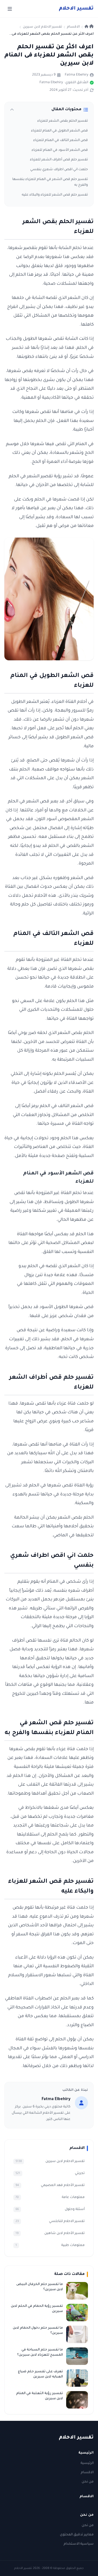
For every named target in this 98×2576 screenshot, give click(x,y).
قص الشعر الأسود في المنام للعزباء (60, 150)
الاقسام (87, 2473)
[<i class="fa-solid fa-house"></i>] (89, 27)
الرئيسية (87, 2463)
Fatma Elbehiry (76, 75)
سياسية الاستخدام (79, 2544)
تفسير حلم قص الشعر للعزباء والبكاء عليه (55, 195)
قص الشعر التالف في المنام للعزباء (61, 140)
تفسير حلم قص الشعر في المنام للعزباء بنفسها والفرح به (50, 182)
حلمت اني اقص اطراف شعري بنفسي (59, 170)
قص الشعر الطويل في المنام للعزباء (59, 131)
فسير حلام (76, 9)
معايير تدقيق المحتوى (77, 2535)
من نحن (88, 2482)
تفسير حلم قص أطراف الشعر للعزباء (59, 160)
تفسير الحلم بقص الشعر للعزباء (63, 121)
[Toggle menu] (10, 9)
